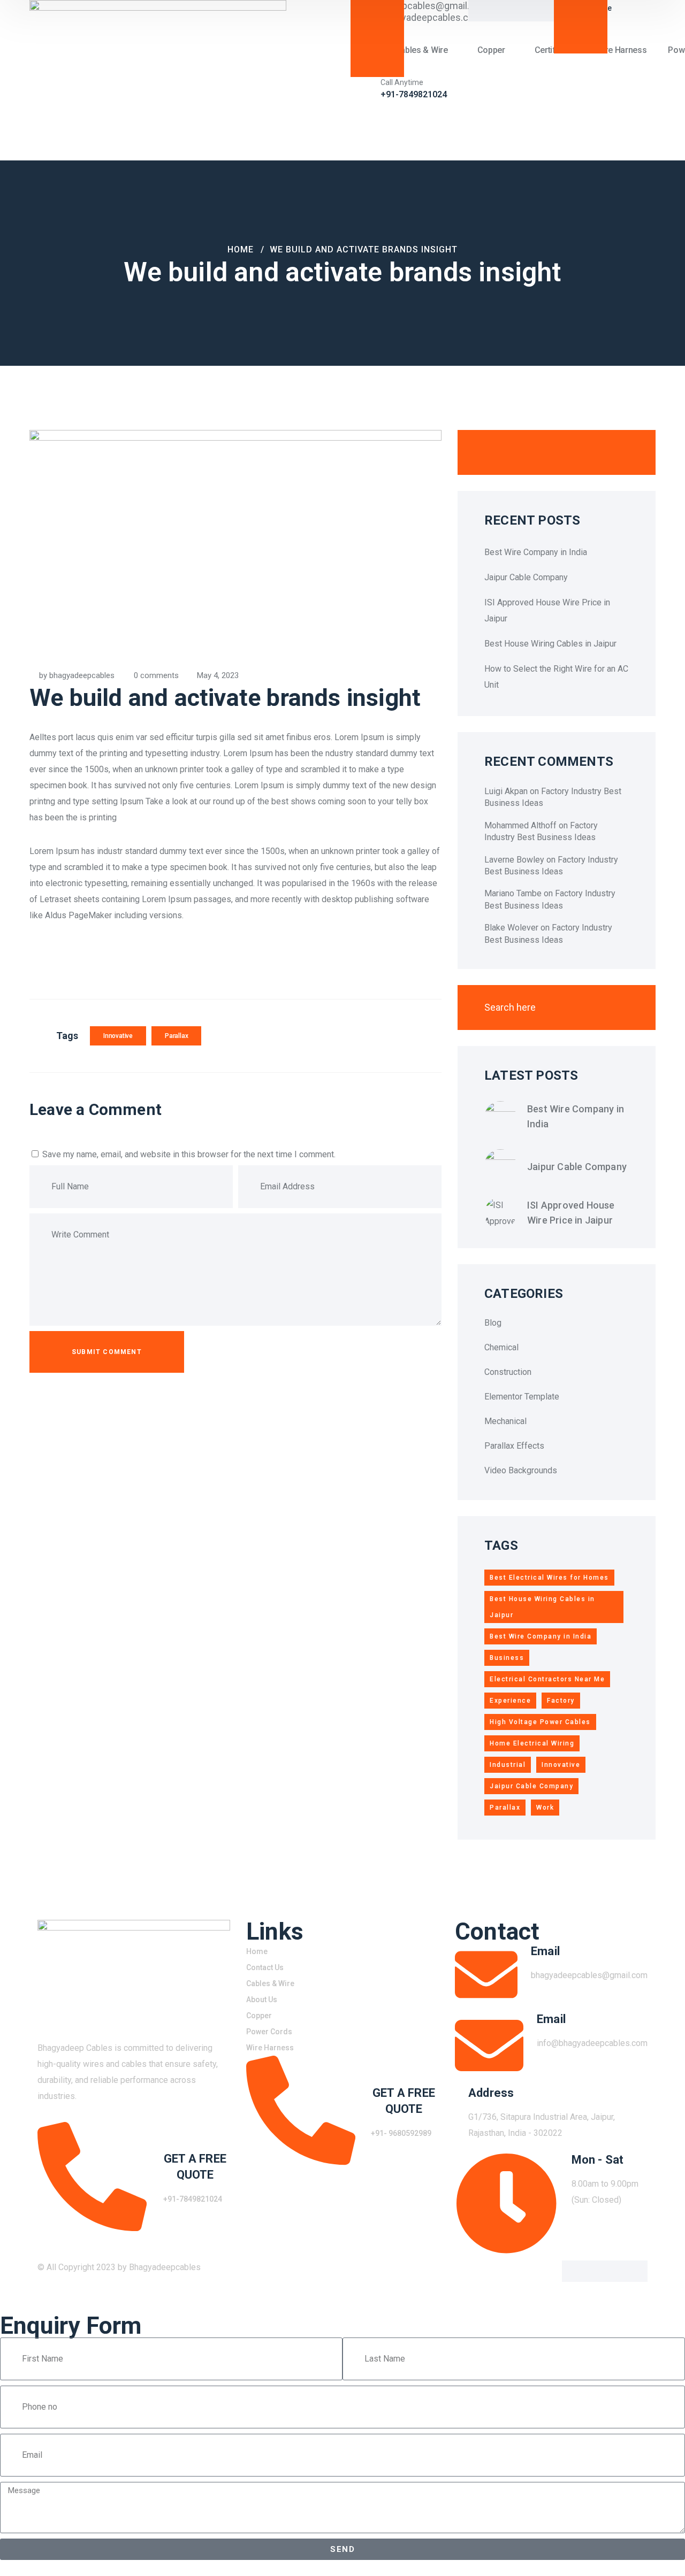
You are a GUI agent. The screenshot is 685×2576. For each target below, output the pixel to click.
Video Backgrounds (521, 1470)
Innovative (118, 1036)
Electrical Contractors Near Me (547, 1679)
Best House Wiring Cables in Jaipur (550, 644)
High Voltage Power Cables (540, 1722)
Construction (508, 1372)
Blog (493, 1323)
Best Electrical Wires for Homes (549, 1578)
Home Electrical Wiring (532, 1743)
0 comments (156, 675)
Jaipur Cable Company (526, 577)
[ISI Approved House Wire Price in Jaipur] (500, 1213)
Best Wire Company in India (536, 552)
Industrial (508, 1765)
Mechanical (505, 1421)
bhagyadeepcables (82, 675)
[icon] (573, 2271)
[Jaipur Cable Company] (500, 1165)
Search (623, 452)
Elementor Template (522, 1397)
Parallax (176, 1036)
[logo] (158, 79)
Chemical (501, 1347)
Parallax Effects (514, 1446)
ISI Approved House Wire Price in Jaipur (571, 1213)
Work (545, 1808)
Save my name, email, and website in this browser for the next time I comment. (189, 1154)
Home (241, 249)
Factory (561, 1701)
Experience (510, 1701)
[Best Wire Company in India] (500, 1117)
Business (507, 1658)
